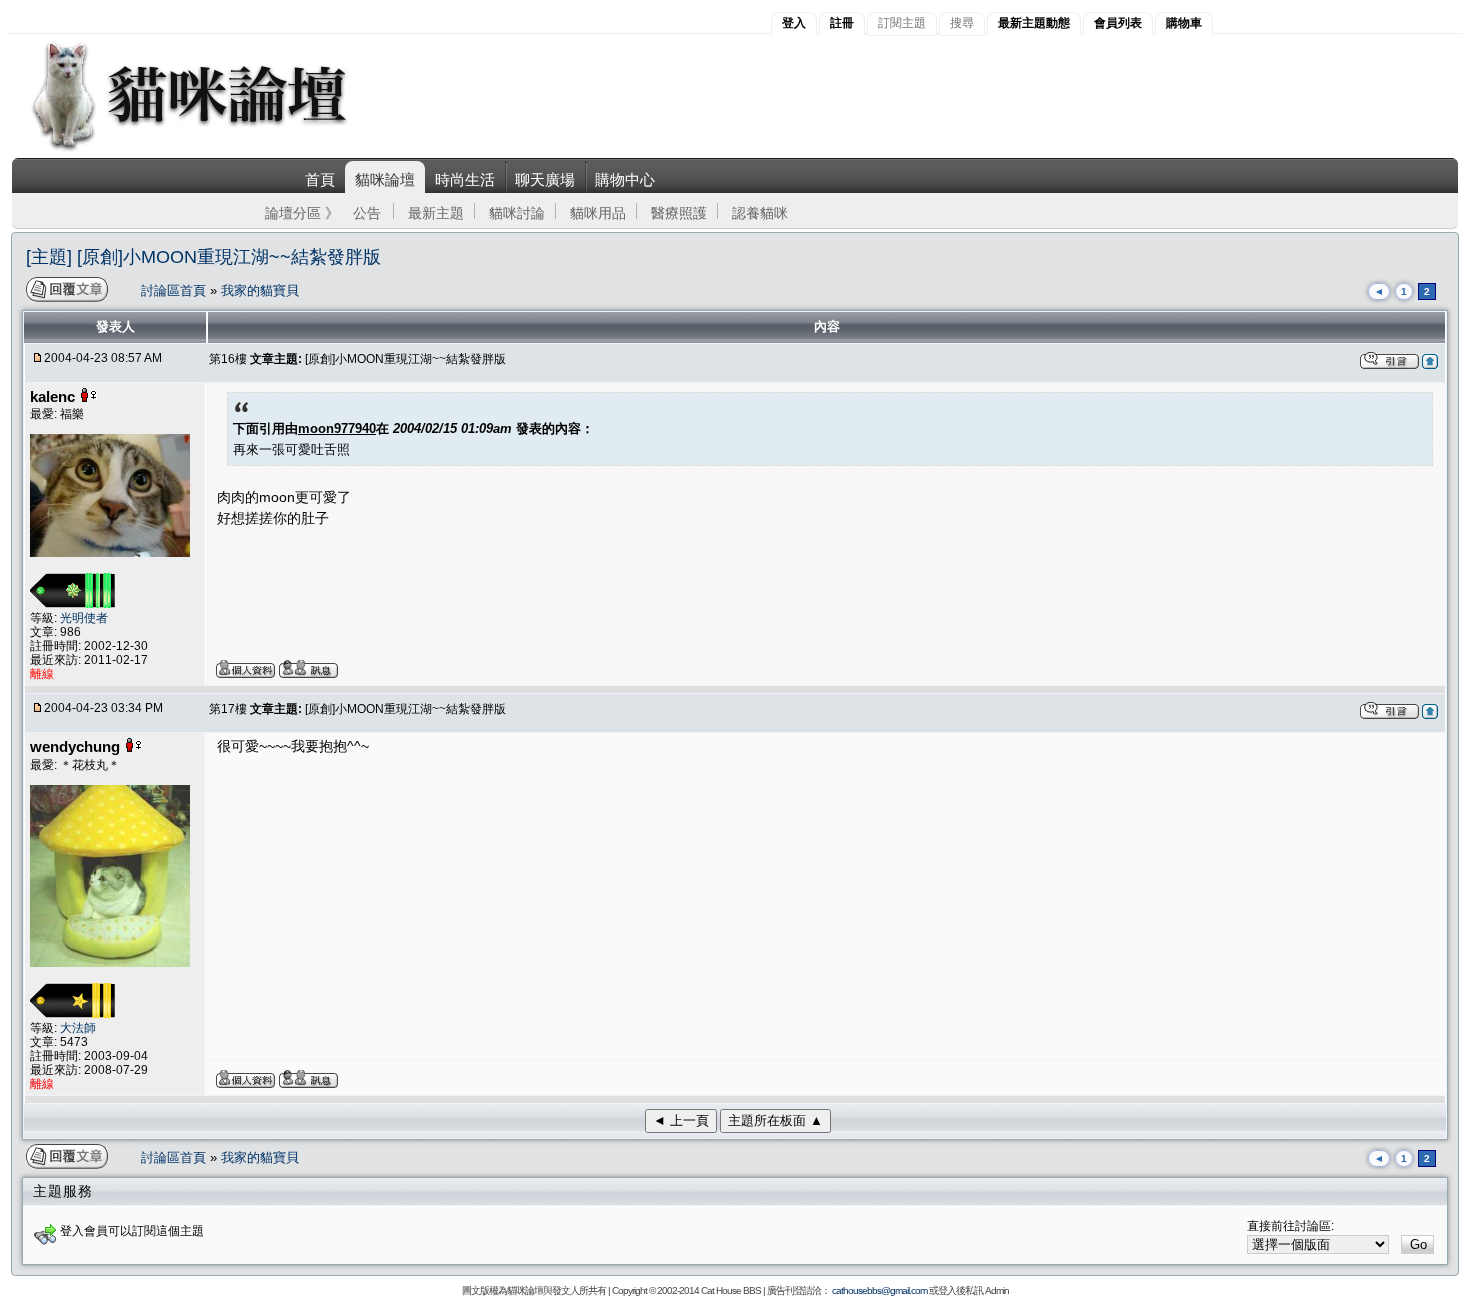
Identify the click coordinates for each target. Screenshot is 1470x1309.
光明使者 (84, 618)
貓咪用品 (598, 213)
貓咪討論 (517, 213)
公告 (367, 213)
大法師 (78, 1028)
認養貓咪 (760, 213)
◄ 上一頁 (681, 1120)
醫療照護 (679, 213)
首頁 (320, 179)
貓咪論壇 (385, 179)
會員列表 (1118, 23)
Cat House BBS (731, 1290)
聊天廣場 (545, 179)
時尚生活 (465, 179)
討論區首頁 (175, 290)
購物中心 (625, 179)
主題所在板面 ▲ (775, 1120)
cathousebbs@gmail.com (879, 1290)
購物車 (1184, 23)
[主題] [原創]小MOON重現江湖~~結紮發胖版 (203, 257)
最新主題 (436, 213)
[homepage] (216, 148)
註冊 (842, 23)
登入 (794, 23)
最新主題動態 (1034, 23)
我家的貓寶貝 (260, 290)
